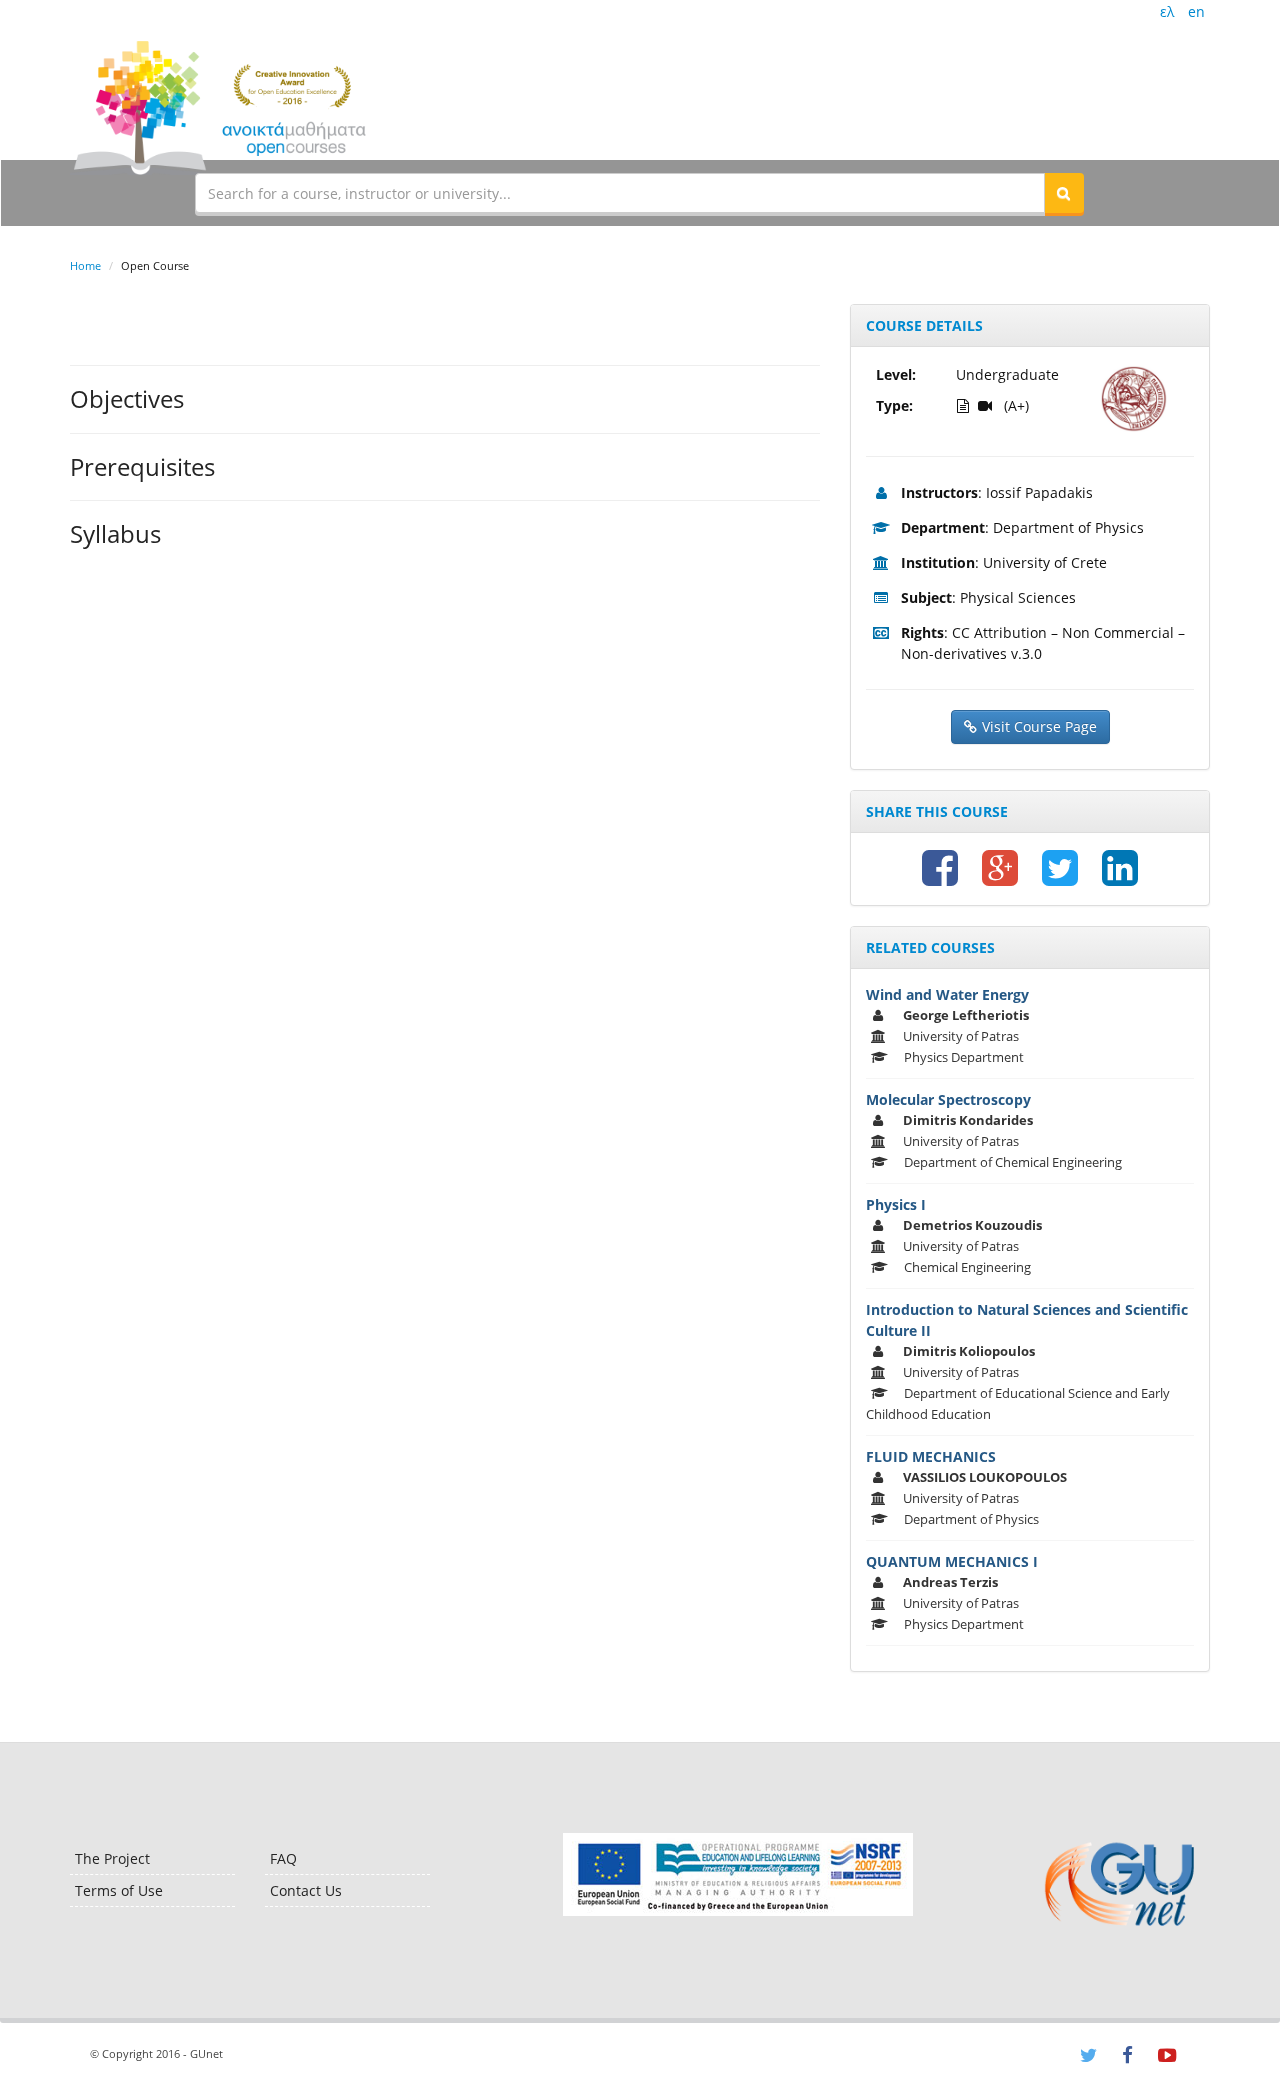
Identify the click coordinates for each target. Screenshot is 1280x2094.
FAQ (283, 1858)
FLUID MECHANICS (931, 1456)
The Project (112, 1858)
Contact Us (306, 1890)
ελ (1167, 11)
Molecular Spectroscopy (948, 1099)
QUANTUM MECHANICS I (952, 1561)
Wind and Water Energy (947, 994)
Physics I (896, 1204)
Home (85, 265)
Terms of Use (119, 1890)
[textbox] (620, 193)
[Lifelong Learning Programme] (737, 1874)
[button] (1064, 193)
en (1196, 11)
